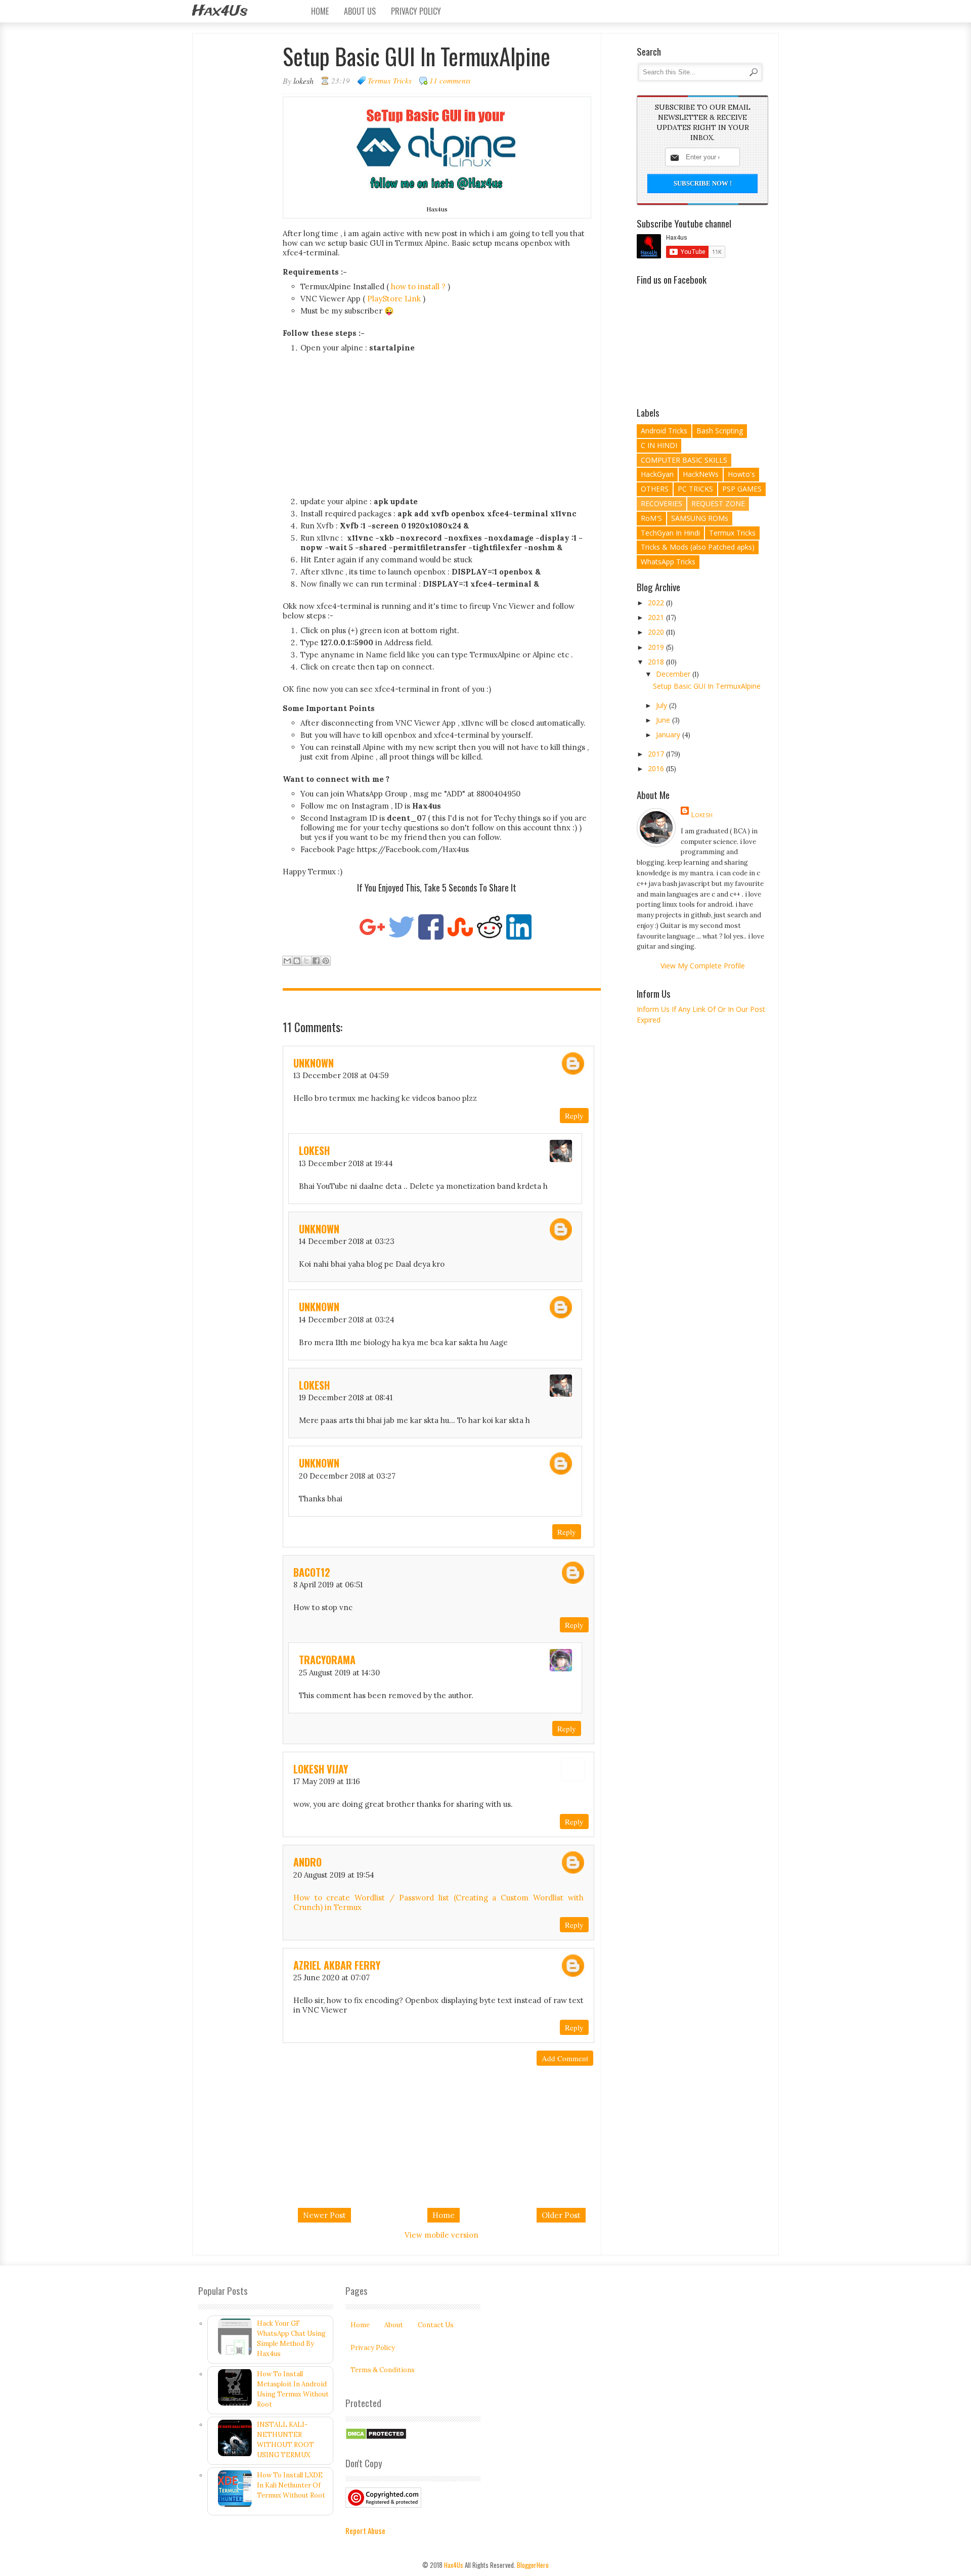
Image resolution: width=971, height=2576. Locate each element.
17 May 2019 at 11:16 (327, 1781)
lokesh (314, 1150)
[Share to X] (306, 961)
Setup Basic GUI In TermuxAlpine (707, 686)
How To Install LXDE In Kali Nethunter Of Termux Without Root (291, 2485)
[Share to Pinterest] (326, 961)
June (664, 720)
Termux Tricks (390, 80)
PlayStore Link (394, 299)
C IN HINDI (659, 445)
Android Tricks (664, 431)
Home (320, 11)
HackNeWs (701, 474)
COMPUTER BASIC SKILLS (684, 460)
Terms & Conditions (383, 2370)
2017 (657, 754)
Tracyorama (327, 1660)
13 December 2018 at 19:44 (346, 1163)
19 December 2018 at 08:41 (346, 1397)
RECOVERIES (661, 503)
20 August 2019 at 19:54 (334, 1875)
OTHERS (655, 489)
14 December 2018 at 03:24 (347, 1320)
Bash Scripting (720, 431)
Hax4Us (220, 11)
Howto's (741, 474)
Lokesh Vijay (321, 1769)
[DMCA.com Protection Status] (376, 2438)
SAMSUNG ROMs (700, 518)
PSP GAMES (742, 489)
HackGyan (657, 474)
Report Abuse (365, 2530)
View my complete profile (703, 966)
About (394, 2325)
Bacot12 (312, 1572)
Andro (307, 1862)
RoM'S (651, 518)
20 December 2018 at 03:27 (347, 1476)
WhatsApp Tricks (668, 562)
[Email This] (287, 961)
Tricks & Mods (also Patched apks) (698, 547)
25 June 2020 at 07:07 (332, 1978)
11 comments (450, 80)
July (663, 705)
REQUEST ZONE (718, 503)
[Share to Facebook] (316, 961)
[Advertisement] (446, 426)
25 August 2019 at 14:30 (339, 1673)
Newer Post (324, 2215)
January (669, 735)
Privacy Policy (416, 11)
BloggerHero (533, 2565)
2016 (657, 768)
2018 (657, 662)
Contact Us (436, 2325)
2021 (657, 617)
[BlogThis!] (297, 961)
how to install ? (418, 286)
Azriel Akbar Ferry (337, 1965)
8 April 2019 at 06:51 (328, 1585)
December (674, 674)
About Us (360, 11)
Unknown (314, 1063)
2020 (657, 632)
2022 (657, 603)
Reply (574, 1116)
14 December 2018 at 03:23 (347, 1241)
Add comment (565, 2058)
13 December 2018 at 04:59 (341, 1075)
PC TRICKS (695, 489)
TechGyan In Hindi (670, 533)
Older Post (561, 2215)
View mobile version (442, 2235)
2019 (657, 647)
